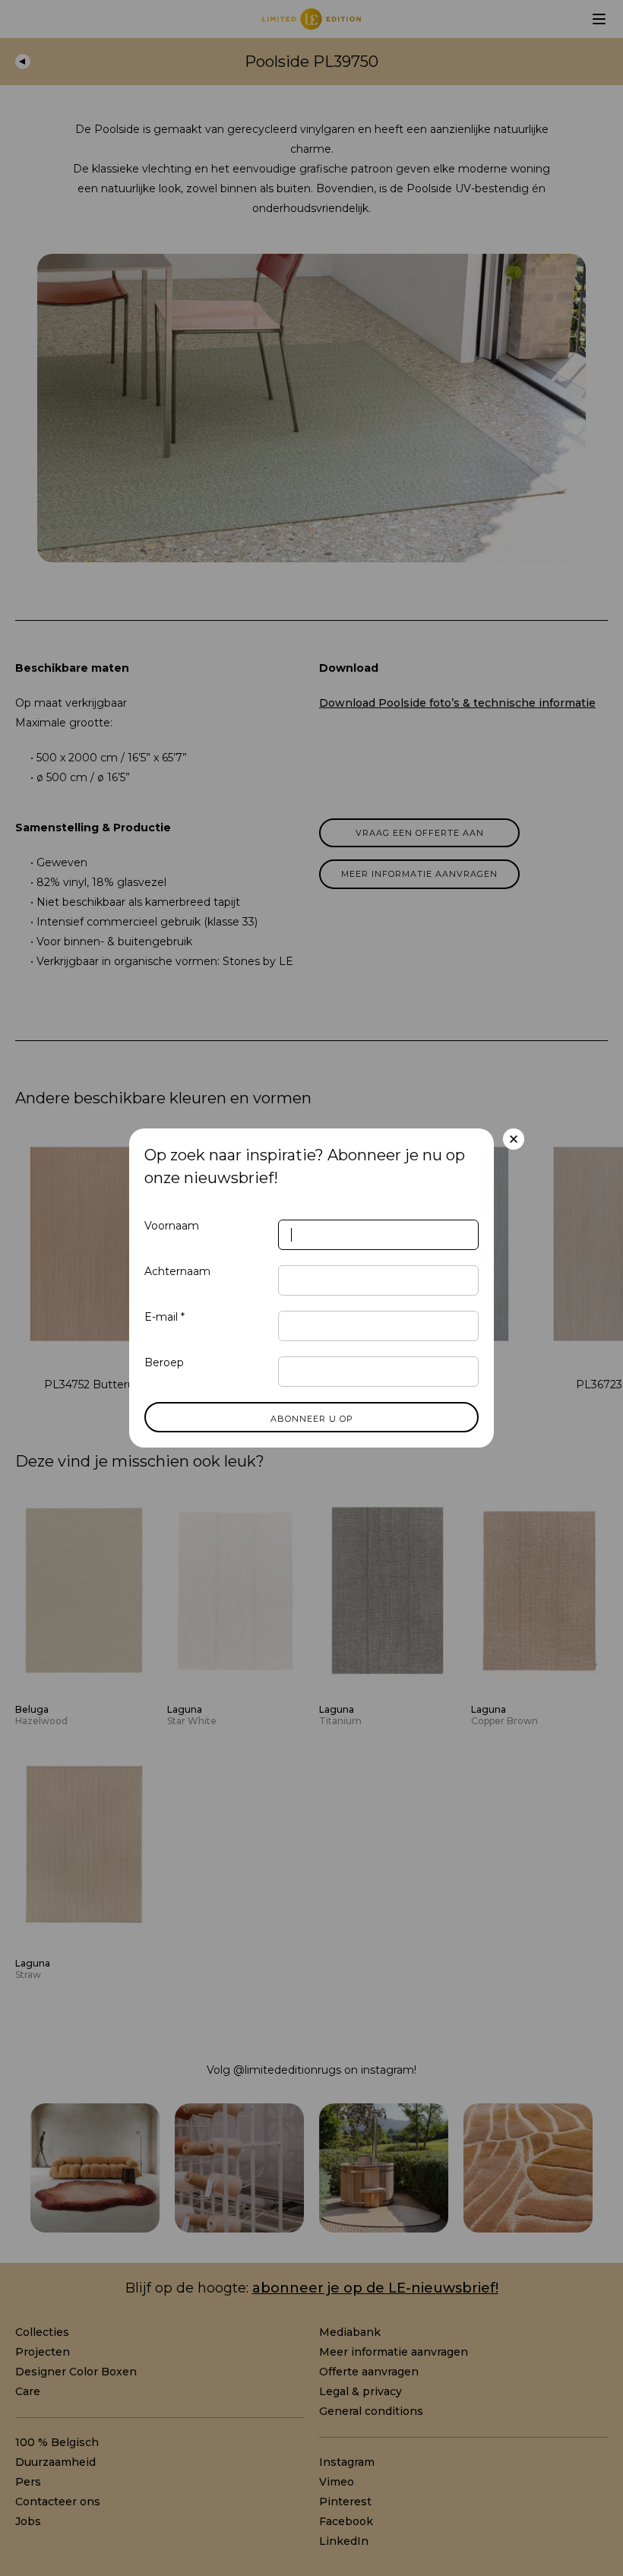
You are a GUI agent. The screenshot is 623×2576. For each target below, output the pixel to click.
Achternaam (177, 1271)
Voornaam (172, 1226)
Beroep (164, 1362)
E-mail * (164, 1317)
